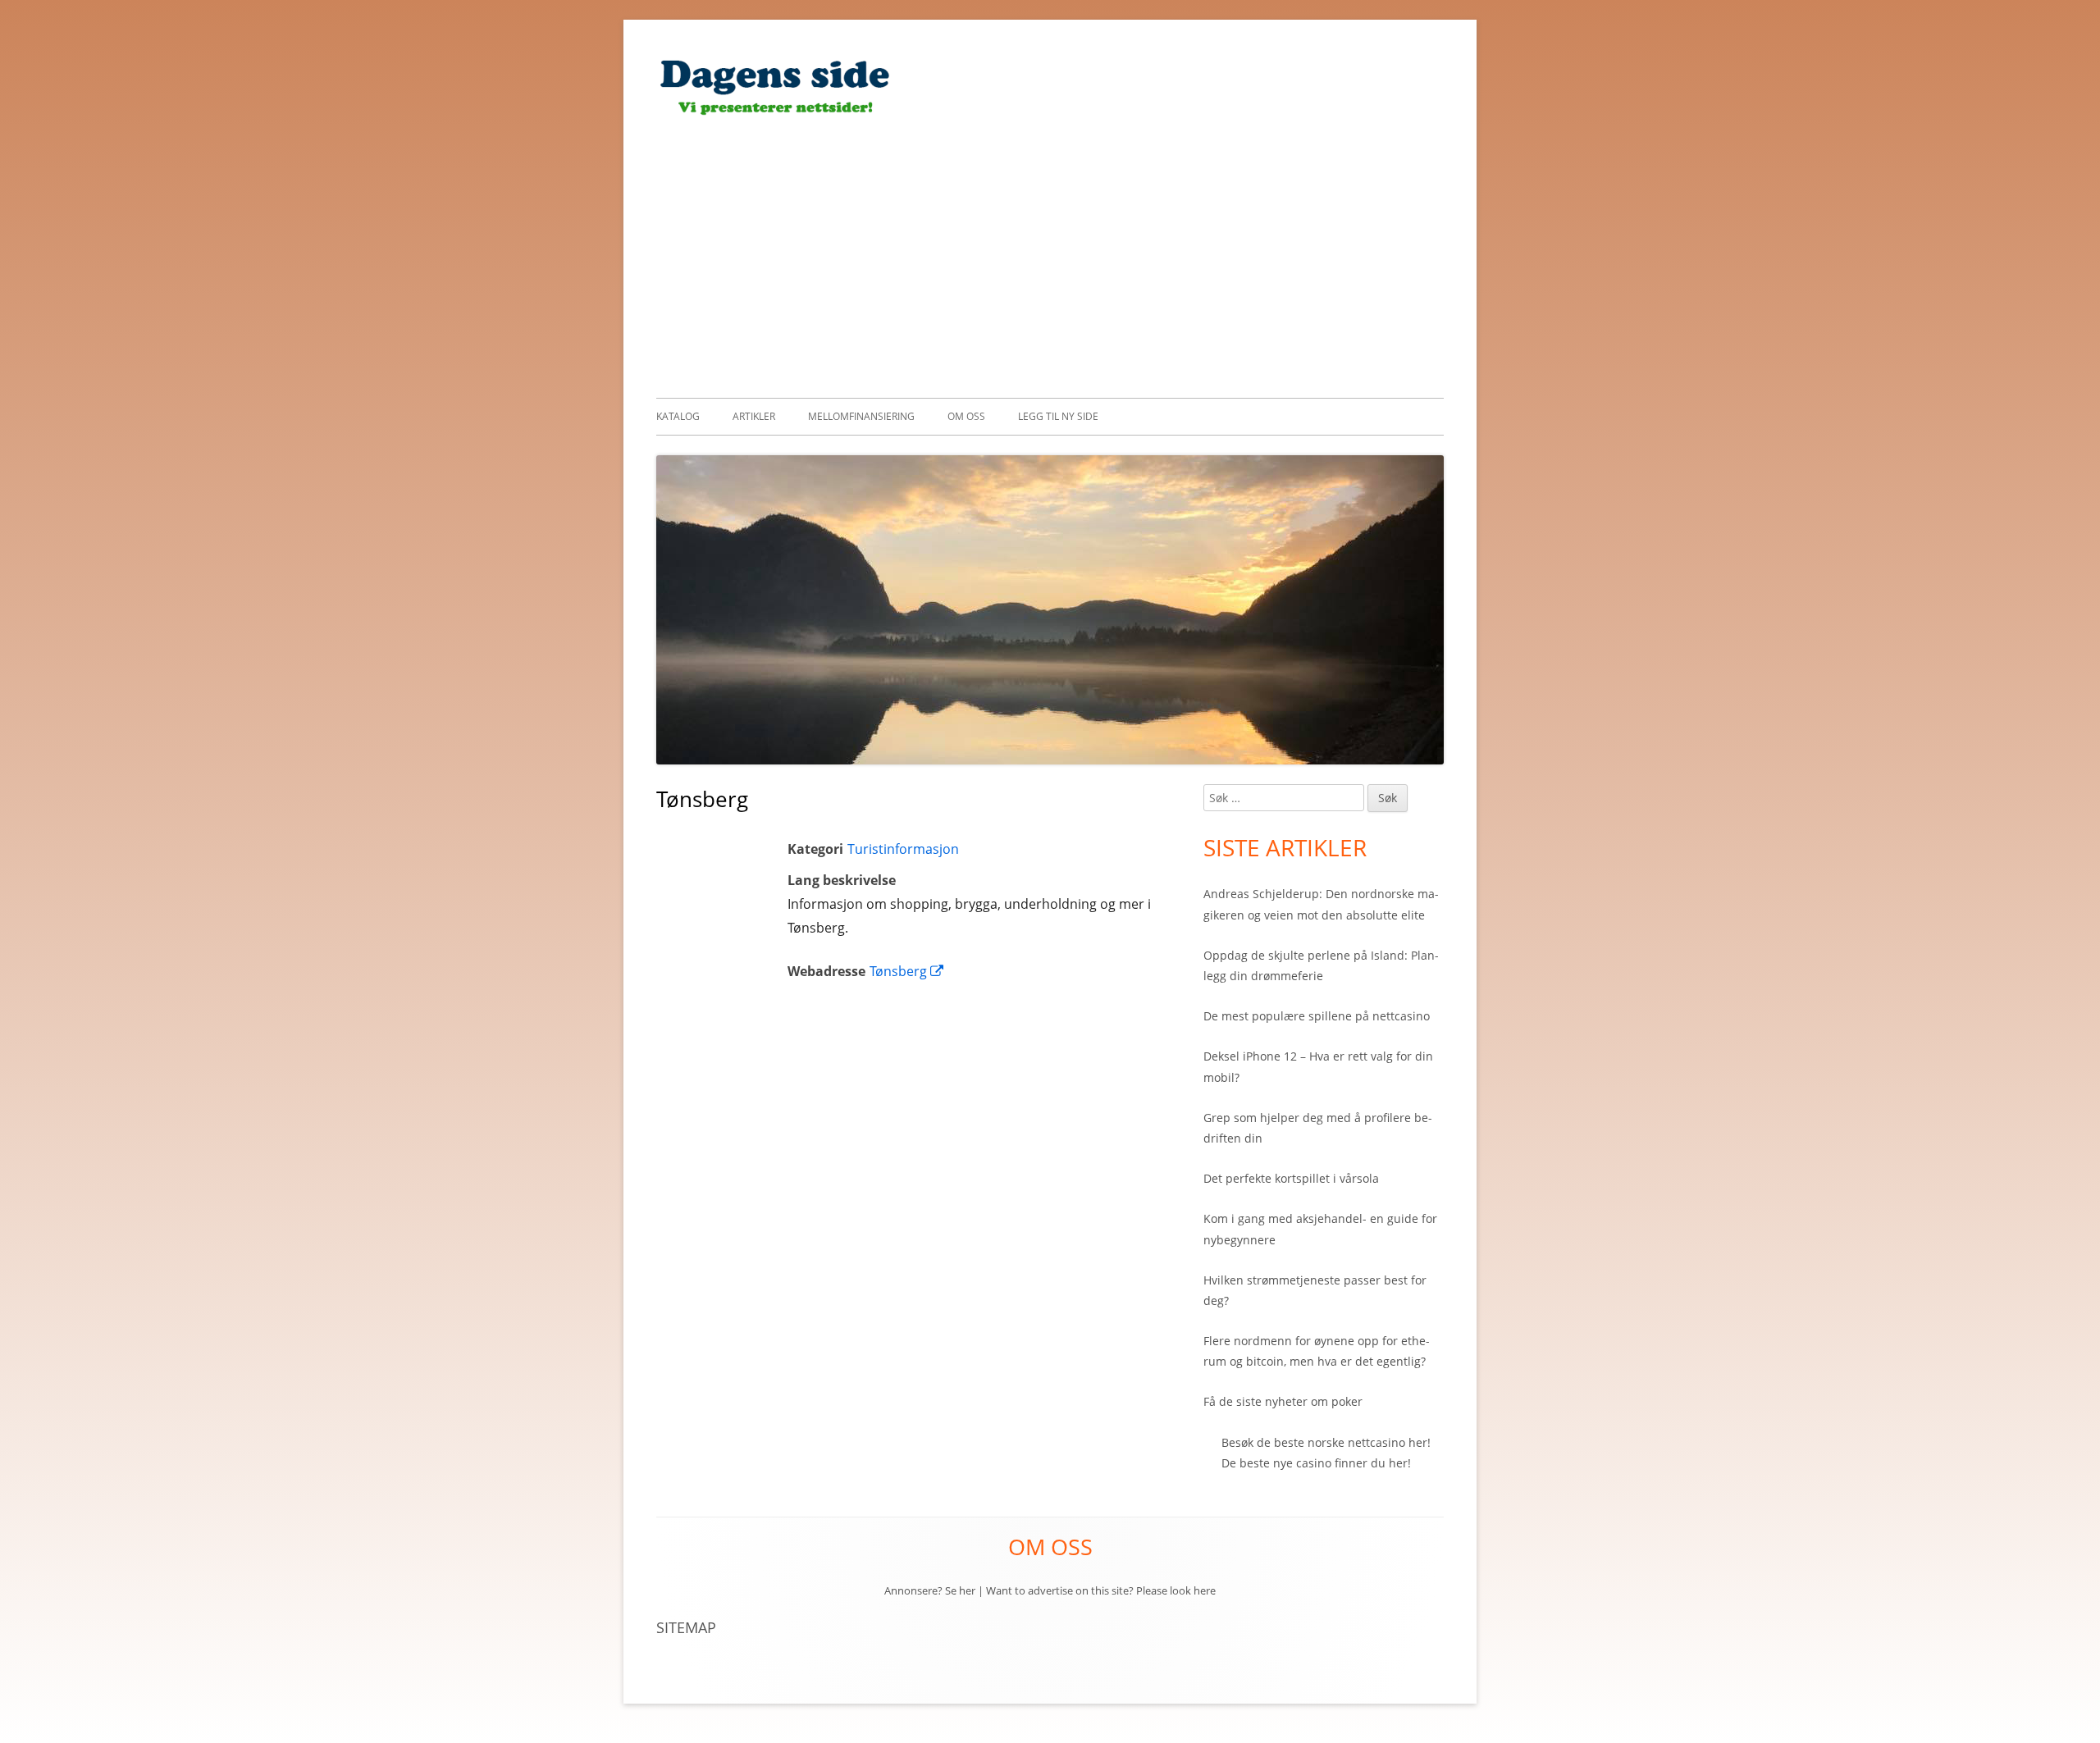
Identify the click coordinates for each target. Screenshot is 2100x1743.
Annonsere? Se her (930, 1590)
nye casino (1302, 1463)
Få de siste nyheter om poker (1283, 1401)
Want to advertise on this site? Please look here (1101, 1590)
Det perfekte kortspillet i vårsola (1291, 1178)
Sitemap (686, 1627)
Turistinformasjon (903, 849)
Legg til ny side (1058, 416)
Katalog (678, 416)
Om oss (966, 416)
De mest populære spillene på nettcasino (1317, 1016)
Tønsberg (907, 971)
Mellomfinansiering (861, 416)
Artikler (754, 416)
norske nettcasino (1356, 1442)
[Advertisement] (1050, 255)
